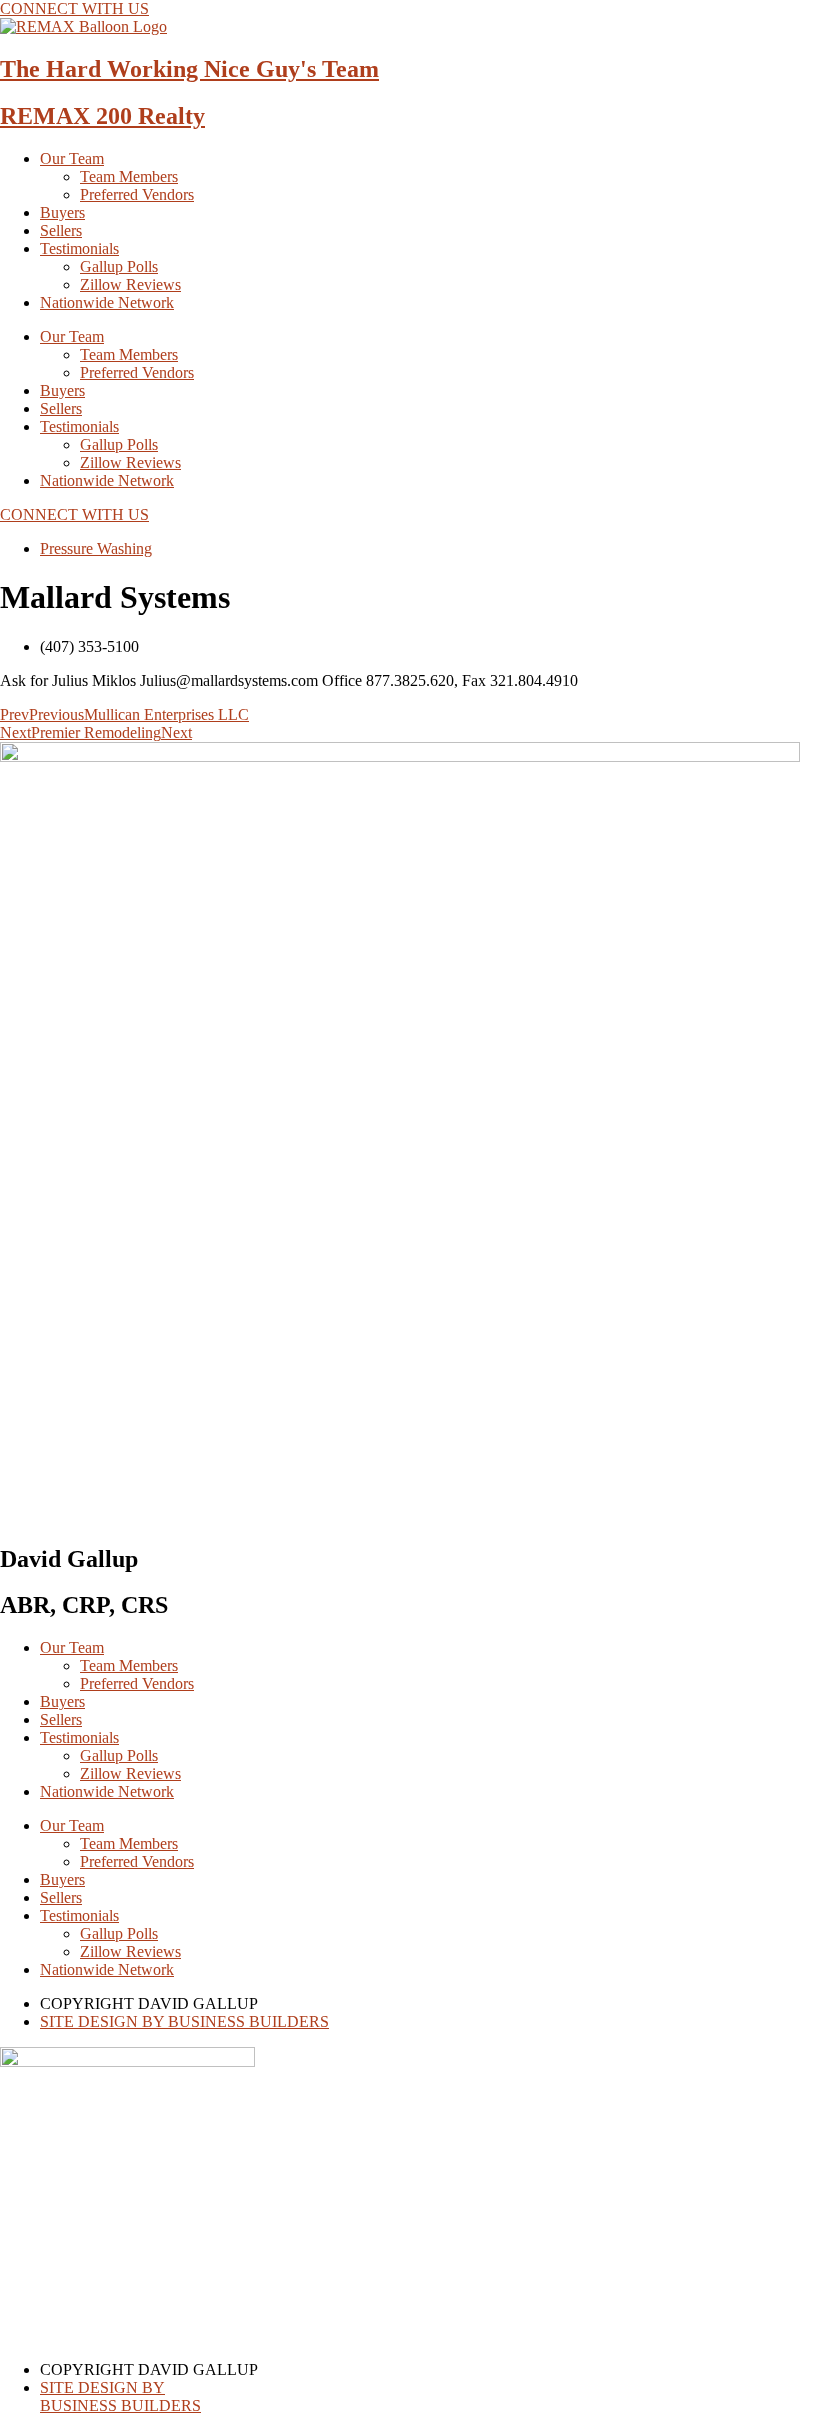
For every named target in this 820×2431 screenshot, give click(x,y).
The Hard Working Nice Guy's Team (189, 69)
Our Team (72, 158)
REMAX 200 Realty (102, 116)
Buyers (62, 212)
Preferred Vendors (137, 194)
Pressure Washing (96, 548)
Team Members (129, 176)
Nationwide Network (107, 302)
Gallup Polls (119, 266)
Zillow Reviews (130, 284)
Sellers (61, 230)
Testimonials (79, 248)
